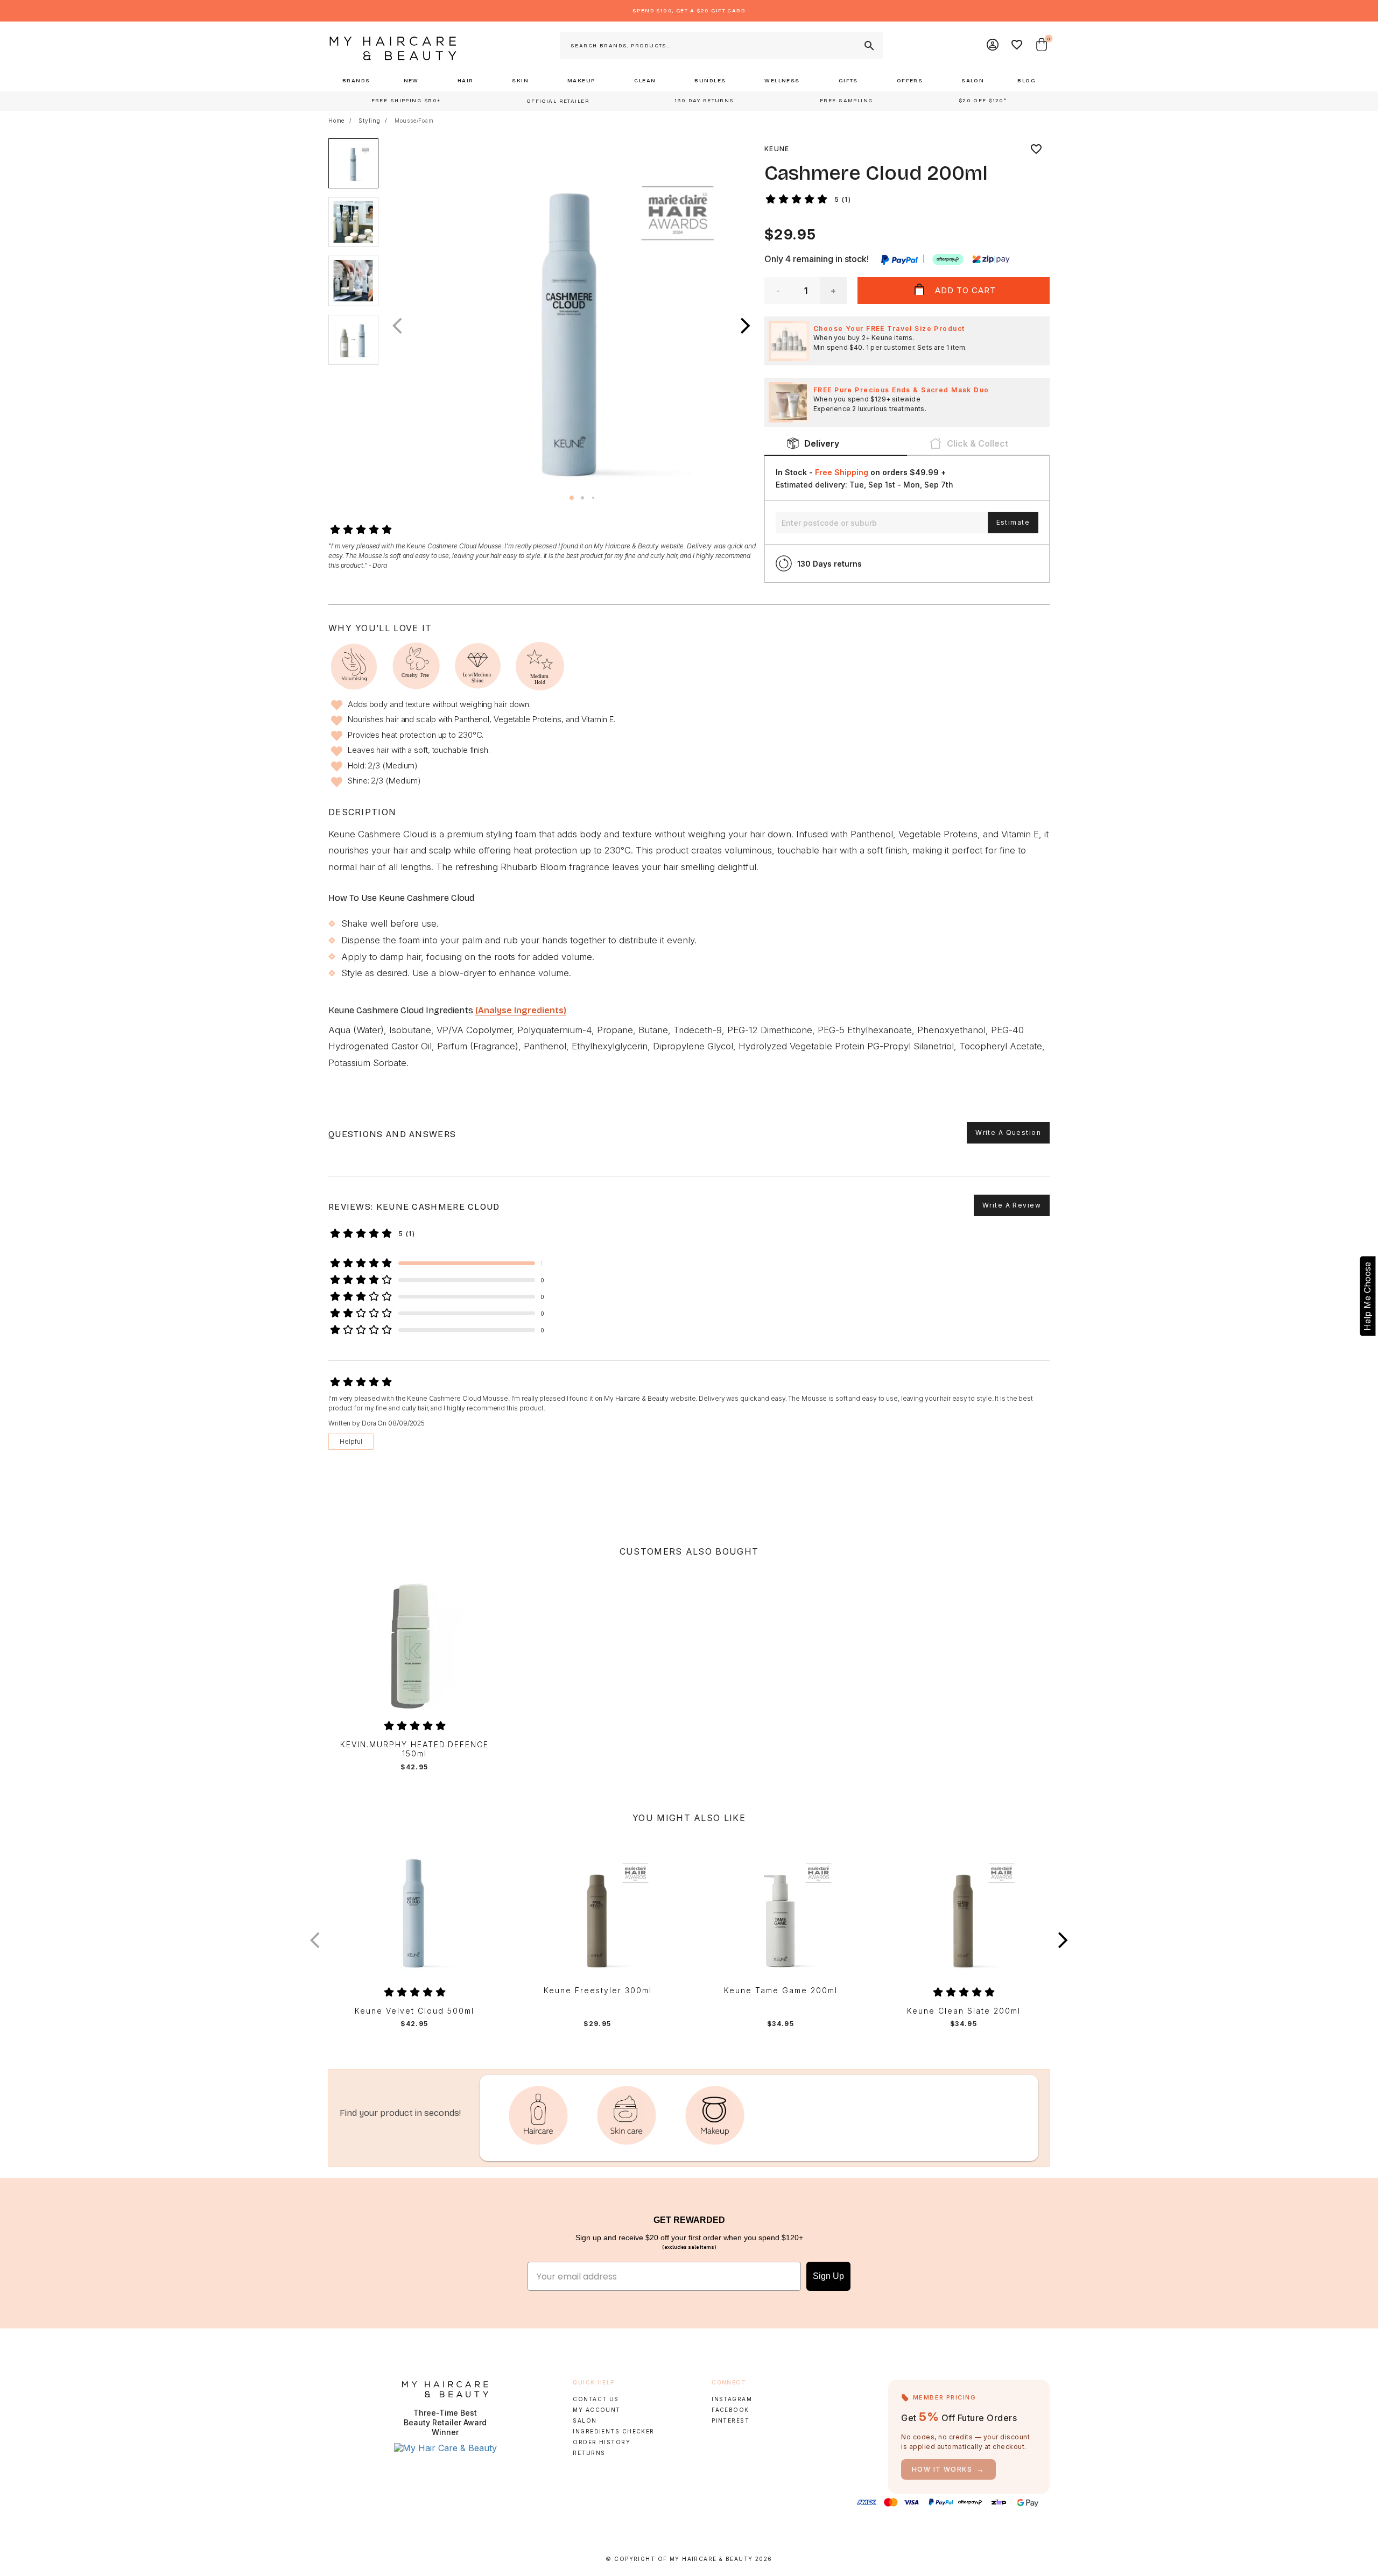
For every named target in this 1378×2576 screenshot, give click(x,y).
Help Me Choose (1367, 1296)
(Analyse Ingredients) (521, 1010)
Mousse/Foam (414, 121)
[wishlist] (1036, 149)
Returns (589, 2453)
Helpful (351, 1441)
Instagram (732, 2399)
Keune (777, 149)
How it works (948, 2469)
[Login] (993, 46)
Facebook (730, 2410)
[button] (746, 326)
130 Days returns (829, 564)
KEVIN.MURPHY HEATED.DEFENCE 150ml (414, 1749)
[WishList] (1017, 46)
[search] (868, 46)
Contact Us (596, 2399)
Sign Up (828, 2276)
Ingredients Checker (613, 2431)
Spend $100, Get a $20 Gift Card (689, 11)
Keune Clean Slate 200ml (964, 2011)
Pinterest (730, 2420)
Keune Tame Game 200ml (781, 1991)
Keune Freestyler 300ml (598, 1991)
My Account (596, 2410)
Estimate (1013, 522)
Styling (370, 121)
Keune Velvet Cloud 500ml (414, 2011)
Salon (585, 2420)
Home (336, 121)
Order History (602, 2442)
